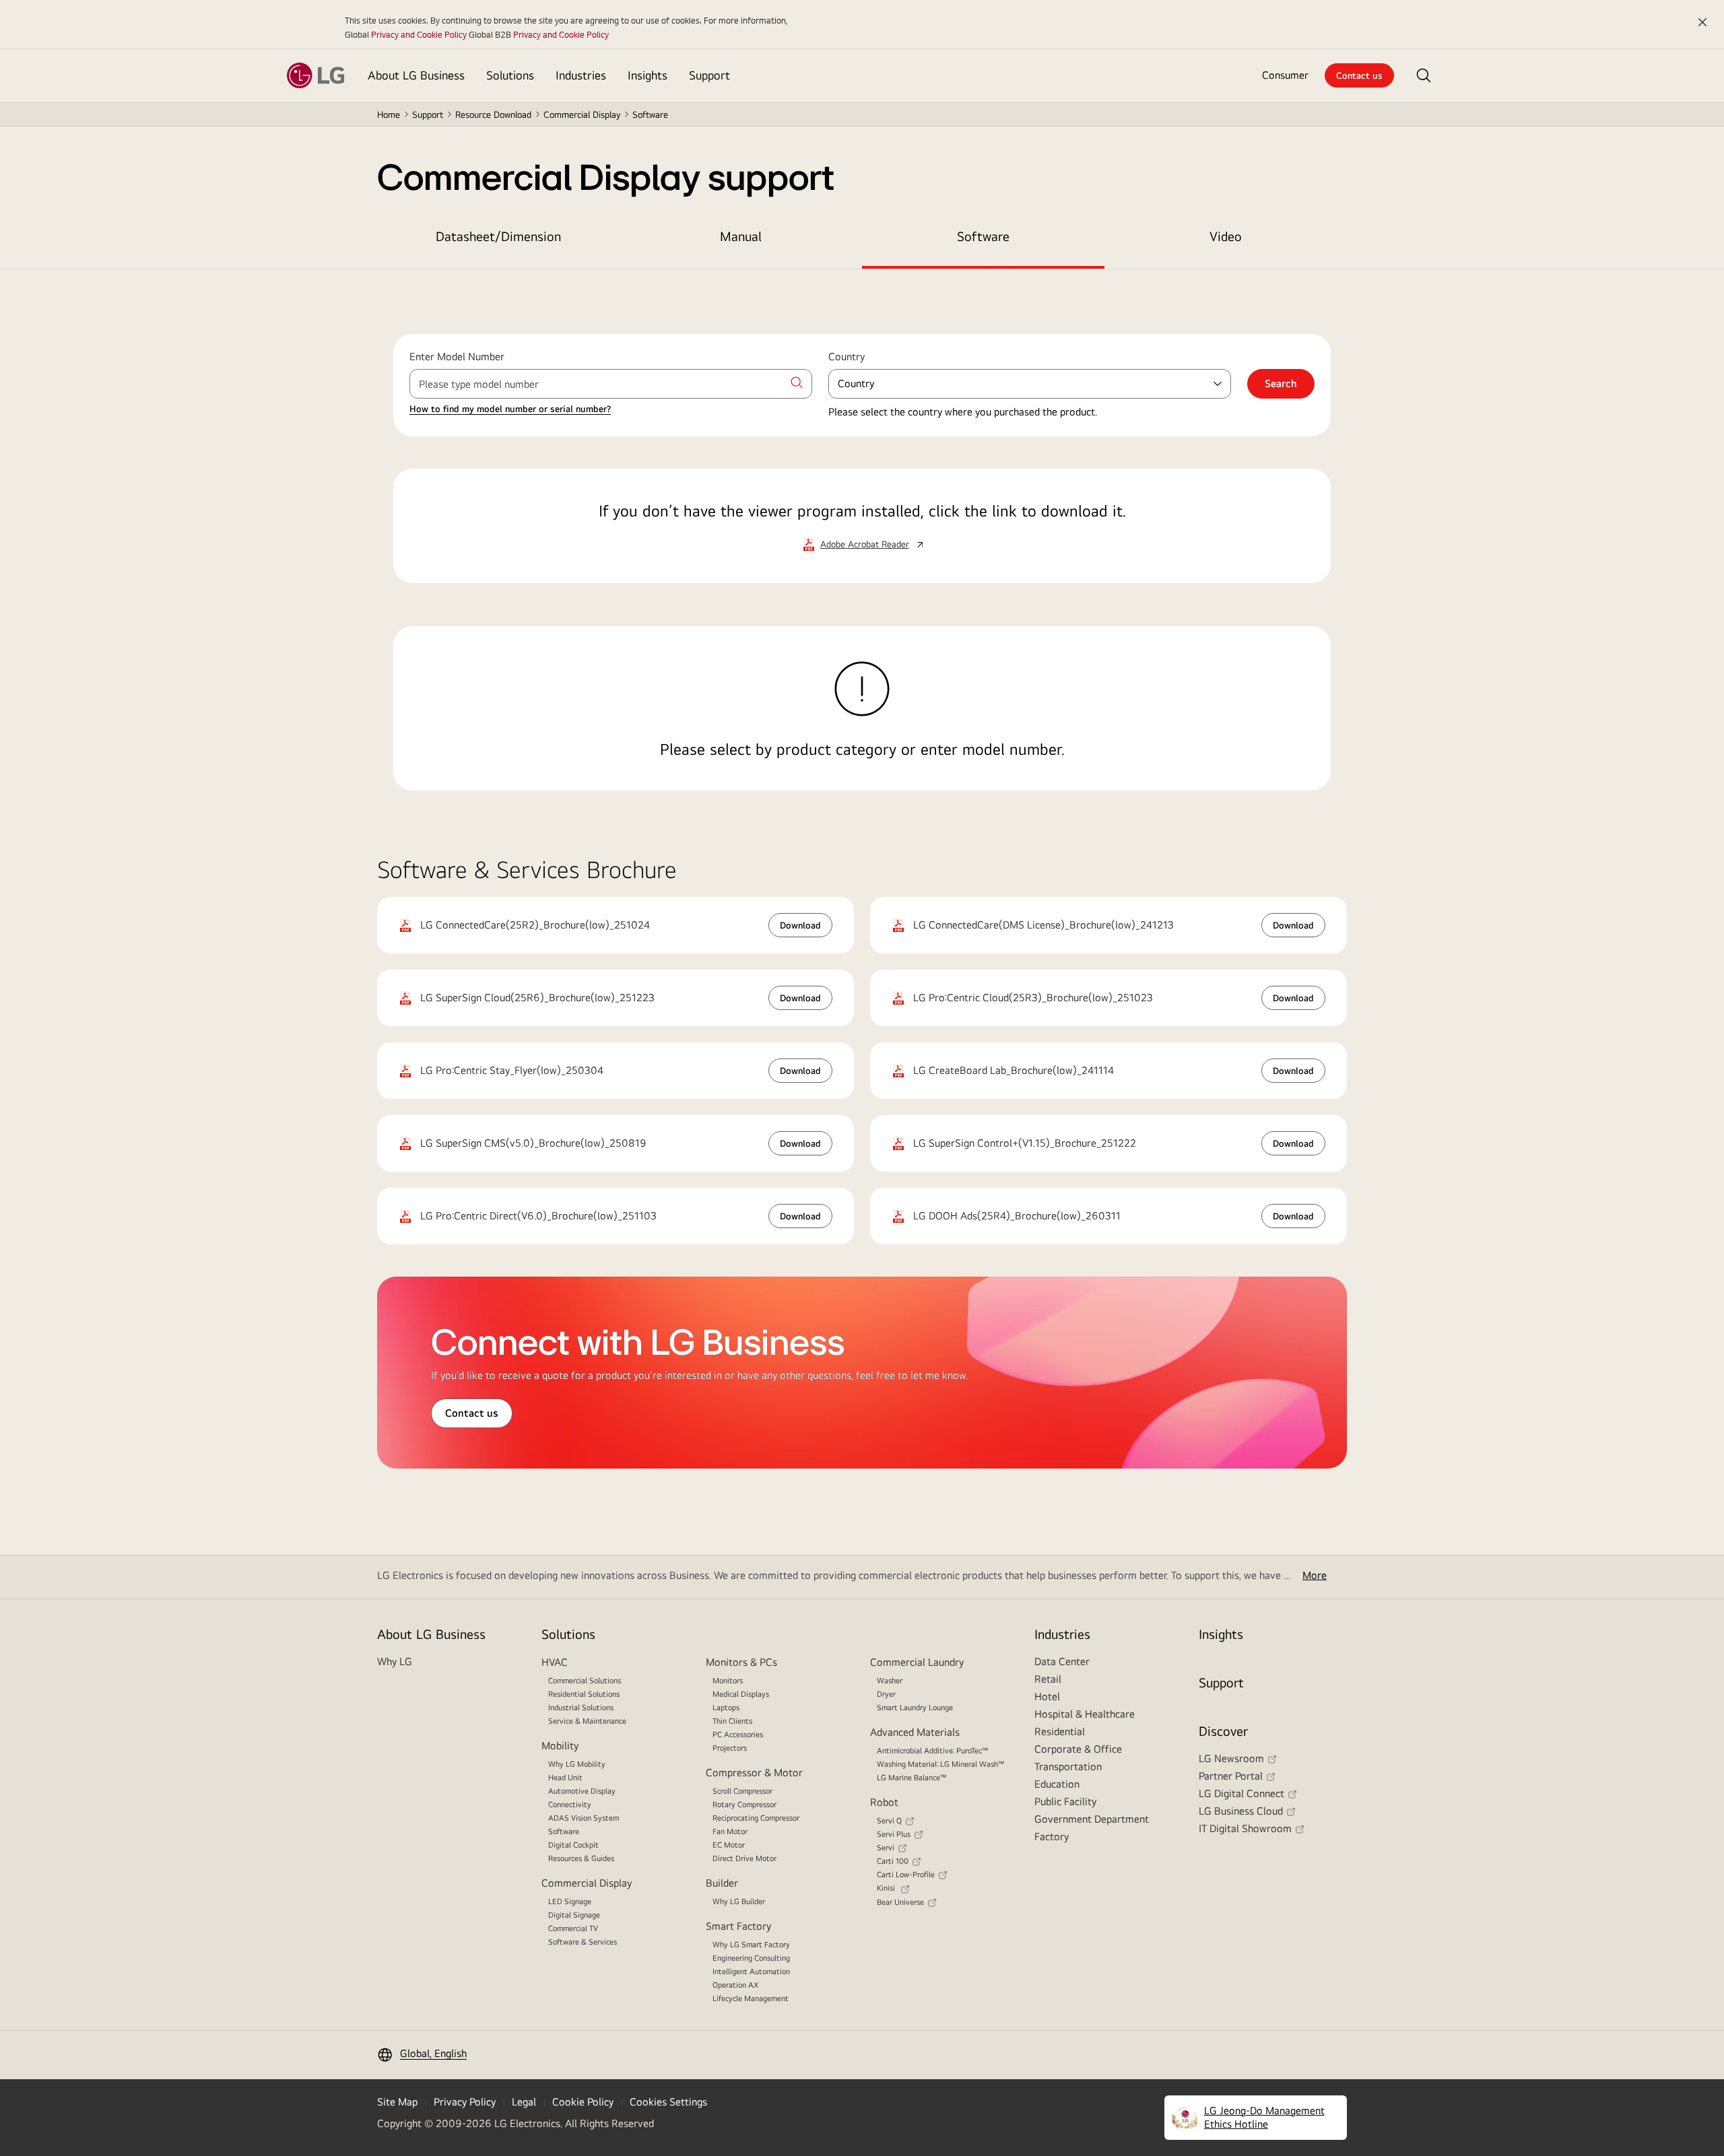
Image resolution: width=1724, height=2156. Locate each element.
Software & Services (583, 1942)
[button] (1424, 75)
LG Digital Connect (1241, 1793)
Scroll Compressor (742, 1791)
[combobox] (611, 384)
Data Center (1062, 1661)
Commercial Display (587, 1883)
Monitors (728, 1681)
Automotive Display (582, 1791)
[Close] (1702, 22)
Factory (1052, 1837)
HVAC (555, 1662)
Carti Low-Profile (906, 1875)
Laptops (726, 1708)
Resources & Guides (581, 1858)
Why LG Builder (739, 1901)
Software (564, 1831)
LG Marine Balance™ (912, 1778)
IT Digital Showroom (1245, 1828)
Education (1057, 1784)
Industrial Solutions (581, 1708)
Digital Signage (574, 1915)
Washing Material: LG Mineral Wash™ (941, 1764)
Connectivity (570, 1805)
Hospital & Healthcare (1085, 1714)
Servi (886, 1848)
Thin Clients (732, 1721)
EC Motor (729, 1845)
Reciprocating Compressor (756, 1818)
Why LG (395, 1661)
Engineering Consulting (751, 1958)
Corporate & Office (1078, 1749)
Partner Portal (1231, 1776)
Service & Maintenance (587, 1721)
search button (797, 382)
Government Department (1092, 1819)
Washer (890, 1681)
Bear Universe (900, 1902)
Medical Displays (741, 1694)
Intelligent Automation (751, 1972)
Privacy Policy (465, 2102)
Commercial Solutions (585, 1681)
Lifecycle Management (751, 1998)
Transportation (1068, 1766)
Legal (524, 2102)
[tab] (498, 236)
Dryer (886, 1694)
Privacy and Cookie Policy (419, 34)
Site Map (397, 2102)
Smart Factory (738, 1926)
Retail (1048, 1679)
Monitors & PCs (741, 1662)
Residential (1060, 1731)
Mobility (560, 1746)
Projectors (730, 1748)
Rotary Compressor (744, 1805)
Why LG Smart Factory (751, 1945)
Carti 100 (893, 1861)
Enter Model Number (457, 357)
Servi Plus (894, 1834)
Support (428, 114)
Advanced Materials (915, 1732)
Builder (722, 1883)
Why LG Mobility (577, 1764)
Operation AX (735, 1985)
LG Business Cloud (1241, 1811)
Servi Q (889, 1821)
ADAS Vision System (584, 1818)
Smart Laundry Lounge (915, 1708)
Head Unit (565, 1778)
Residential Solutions (584, 1694)
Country (847, 357)
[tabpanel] (862, 546)
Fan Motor (730, 1831)
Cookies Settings (668, 2102)
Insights (1221, 1634)
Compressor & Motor (754, 1773)
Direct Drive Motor (744, 1858)
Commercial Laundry (917, 1662)
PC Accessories (738, 1734)
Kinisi (887, 1888)
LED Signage (570, 1901)
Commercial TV (573, 1928)
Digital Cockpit (573, 1845)
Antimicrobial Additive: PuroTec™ (933, 1751)
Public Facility (1065, 1801)
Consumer (1285, 75)
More (1315, 1575)
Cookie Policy (583, 2102)
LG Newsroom (1231, 1758)
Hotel (1047, 1696)
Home (389, 114)
